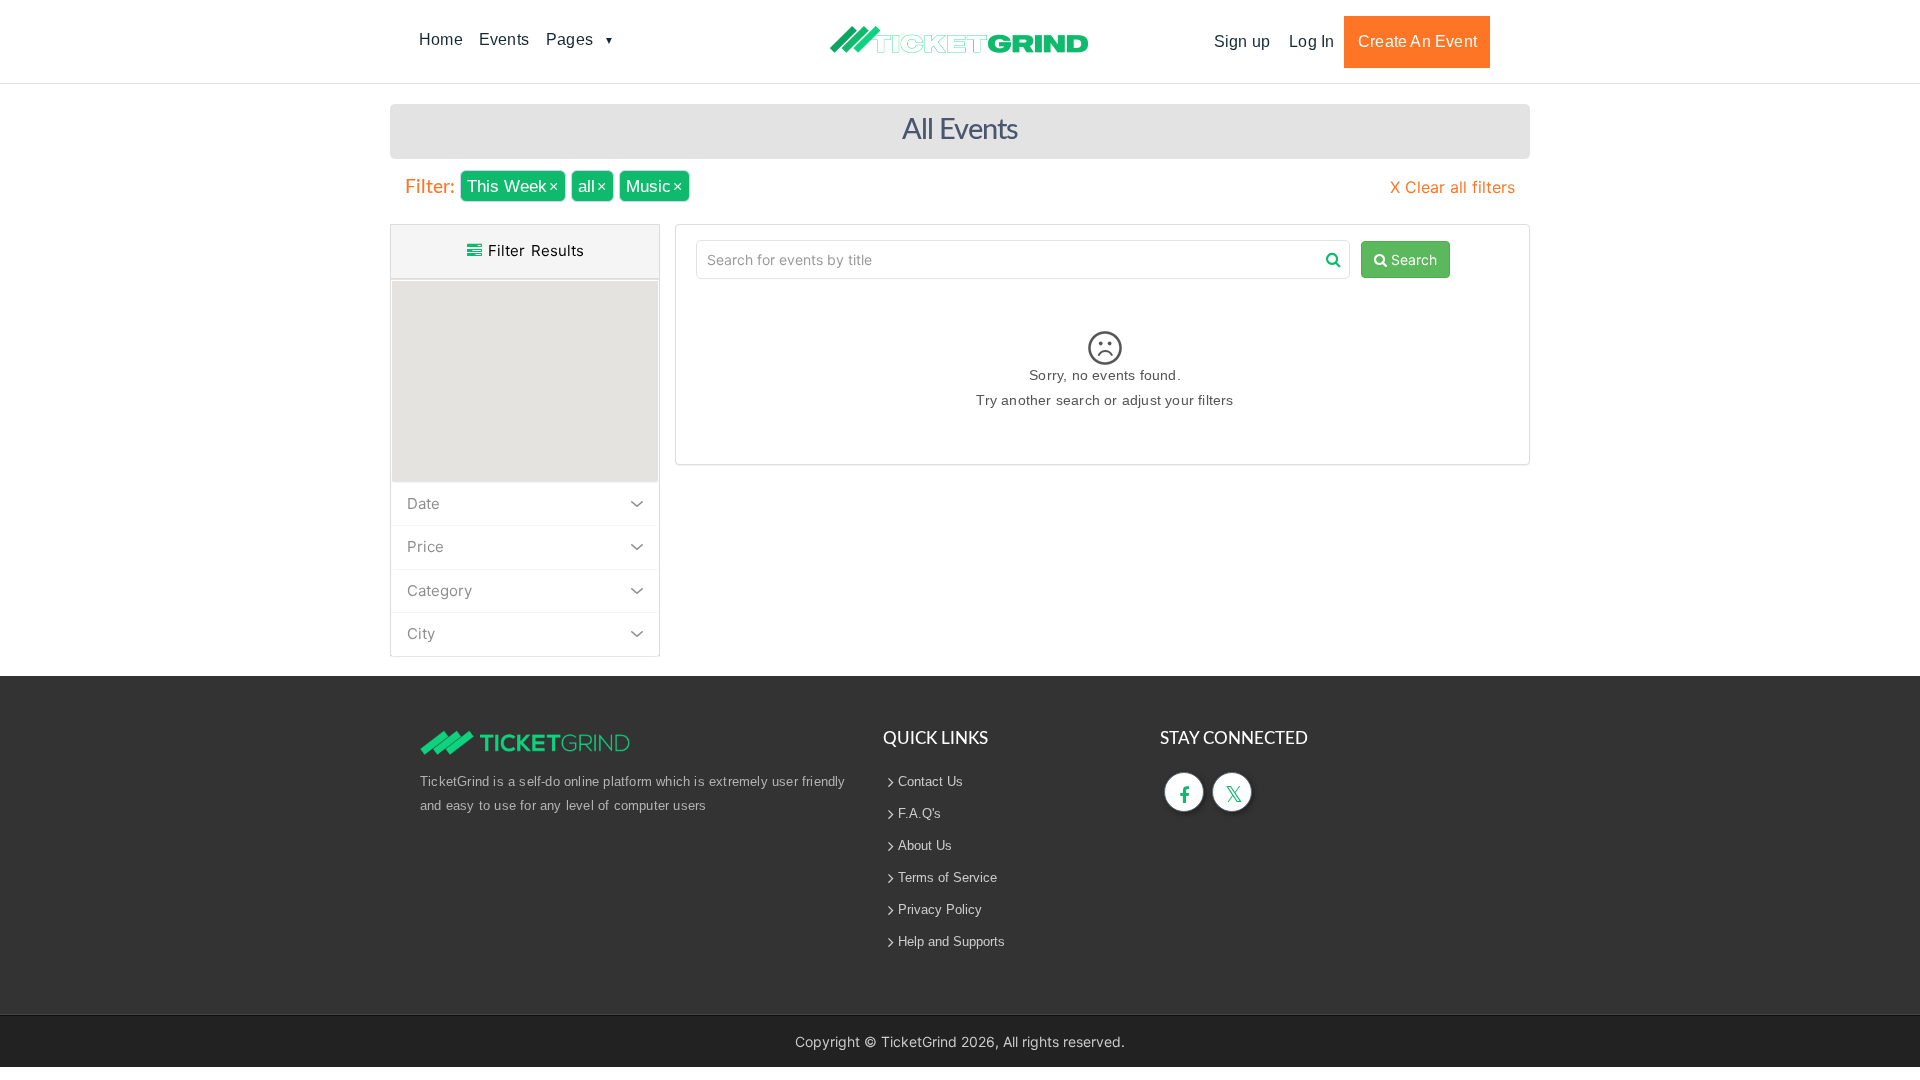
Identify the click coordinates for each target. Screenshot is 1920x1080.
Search (1412, 259)
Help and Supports (951, 941)
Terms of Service (947, 877)
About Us (925, 845)
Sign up (1242, 41)
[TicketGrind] (959, 40)
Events (504, 39)
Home (441, 39)
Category (439, 590)
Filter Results (533, 250)
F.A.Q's (919, 813)
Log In (1311, 41)
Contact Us (930, 781)
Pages (569, 39)
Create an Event (1417, 41)
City (421, 633)
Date (423, 503)
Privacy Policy (940, 909)
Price (425, 546)
